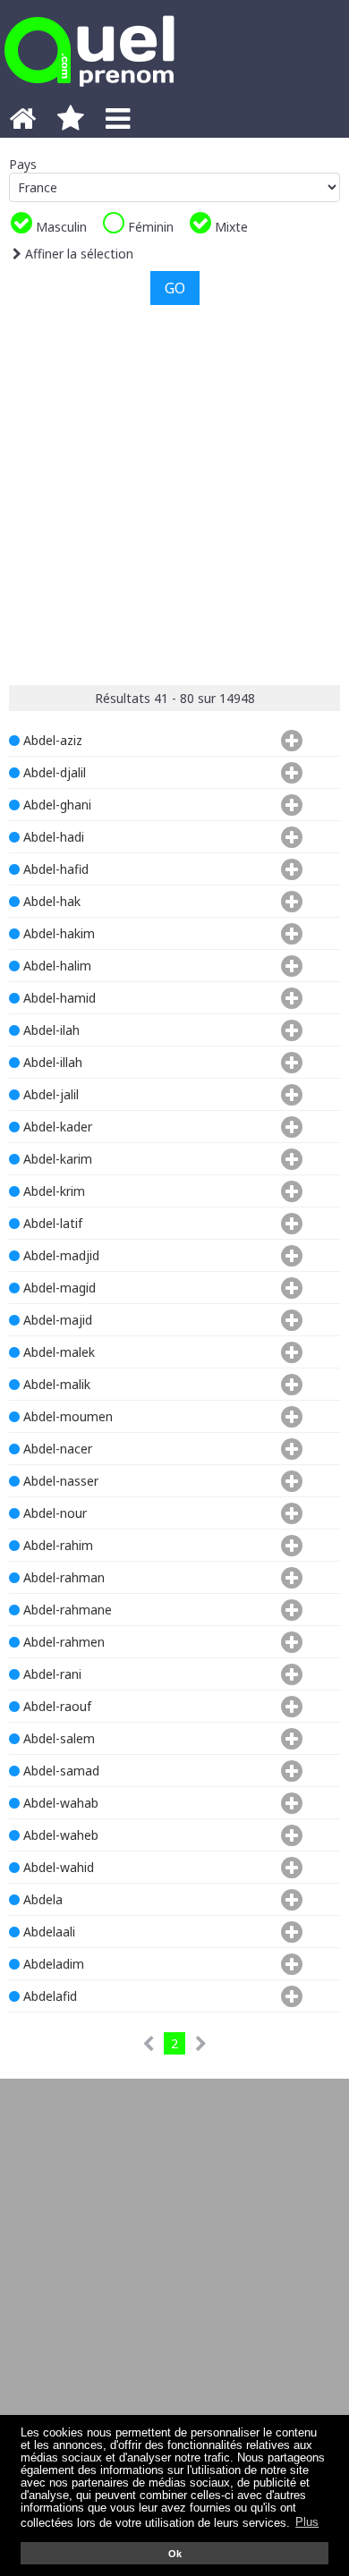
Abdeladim (52, 1964)
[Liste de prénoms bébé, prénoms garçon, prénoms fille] (89, 92)
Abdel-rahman (62, 1577)
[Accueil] (22, 123)
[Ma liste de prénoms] (71, 123)
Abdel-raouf (55, 1706)
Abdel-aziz (51, 740)
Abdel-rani (51, 1674)
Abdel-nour (53, 1513)
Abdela (41, 1899)
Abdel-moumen (66, 1416)
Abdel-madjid (60, 1255)
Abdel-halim (55, 966)
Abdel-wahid (57, 1867)
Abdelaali (47, 1932)
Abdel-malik (55, 1384)
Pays (23, 164)
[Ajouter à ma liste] (288, 740)
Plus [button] (307, 2522)
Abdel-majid (56, 1320)
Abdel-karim (56, 1159)
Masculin (60, 227)
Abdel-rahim (56, 1545)
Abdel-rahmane (66, 1610)
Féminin (149, 227)
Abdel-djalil (53, 772)
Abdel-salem (57, 1738)
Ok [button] (175, 2554)
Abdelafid (48, 1996)
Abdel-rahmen (62, 1642)
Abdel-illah (51, 1062)
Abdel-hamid (58, 998)
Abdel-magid (58, 1288)
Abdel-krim (52, 1191)
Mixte (230, 227)
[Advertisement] (174, 493)
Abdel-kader (56, 1127)
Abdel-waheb (59, 1835)
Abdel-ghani (55, 805)
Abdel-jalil (49, 1094)
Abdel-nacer (56, 1449)
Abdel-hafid (54, 869)
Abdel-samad (60, 1771)
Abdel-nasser (59, 1481)
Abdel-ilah (50, 1030)
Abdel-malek (57, 1352)
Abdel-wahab (59, 1803)
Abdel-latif (51, 1223)
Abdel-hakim (57, 933)
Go (175, 288)
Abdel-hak (50, 901)
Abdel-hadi (52, 837)
